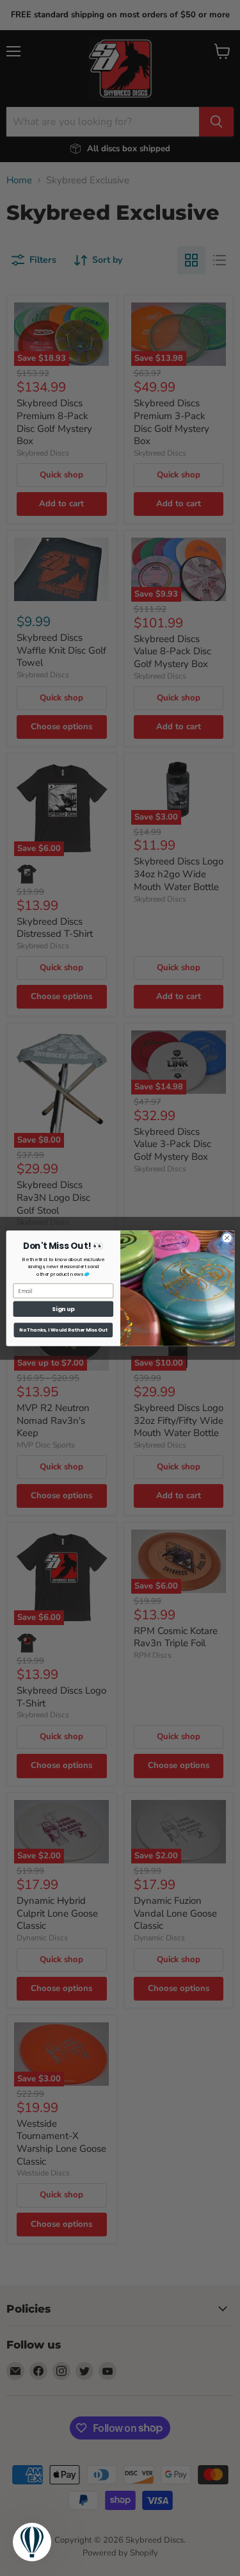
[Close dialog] (227, 1237)
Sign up (63, 1309)
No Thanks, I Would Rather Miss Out (63, 1330)
